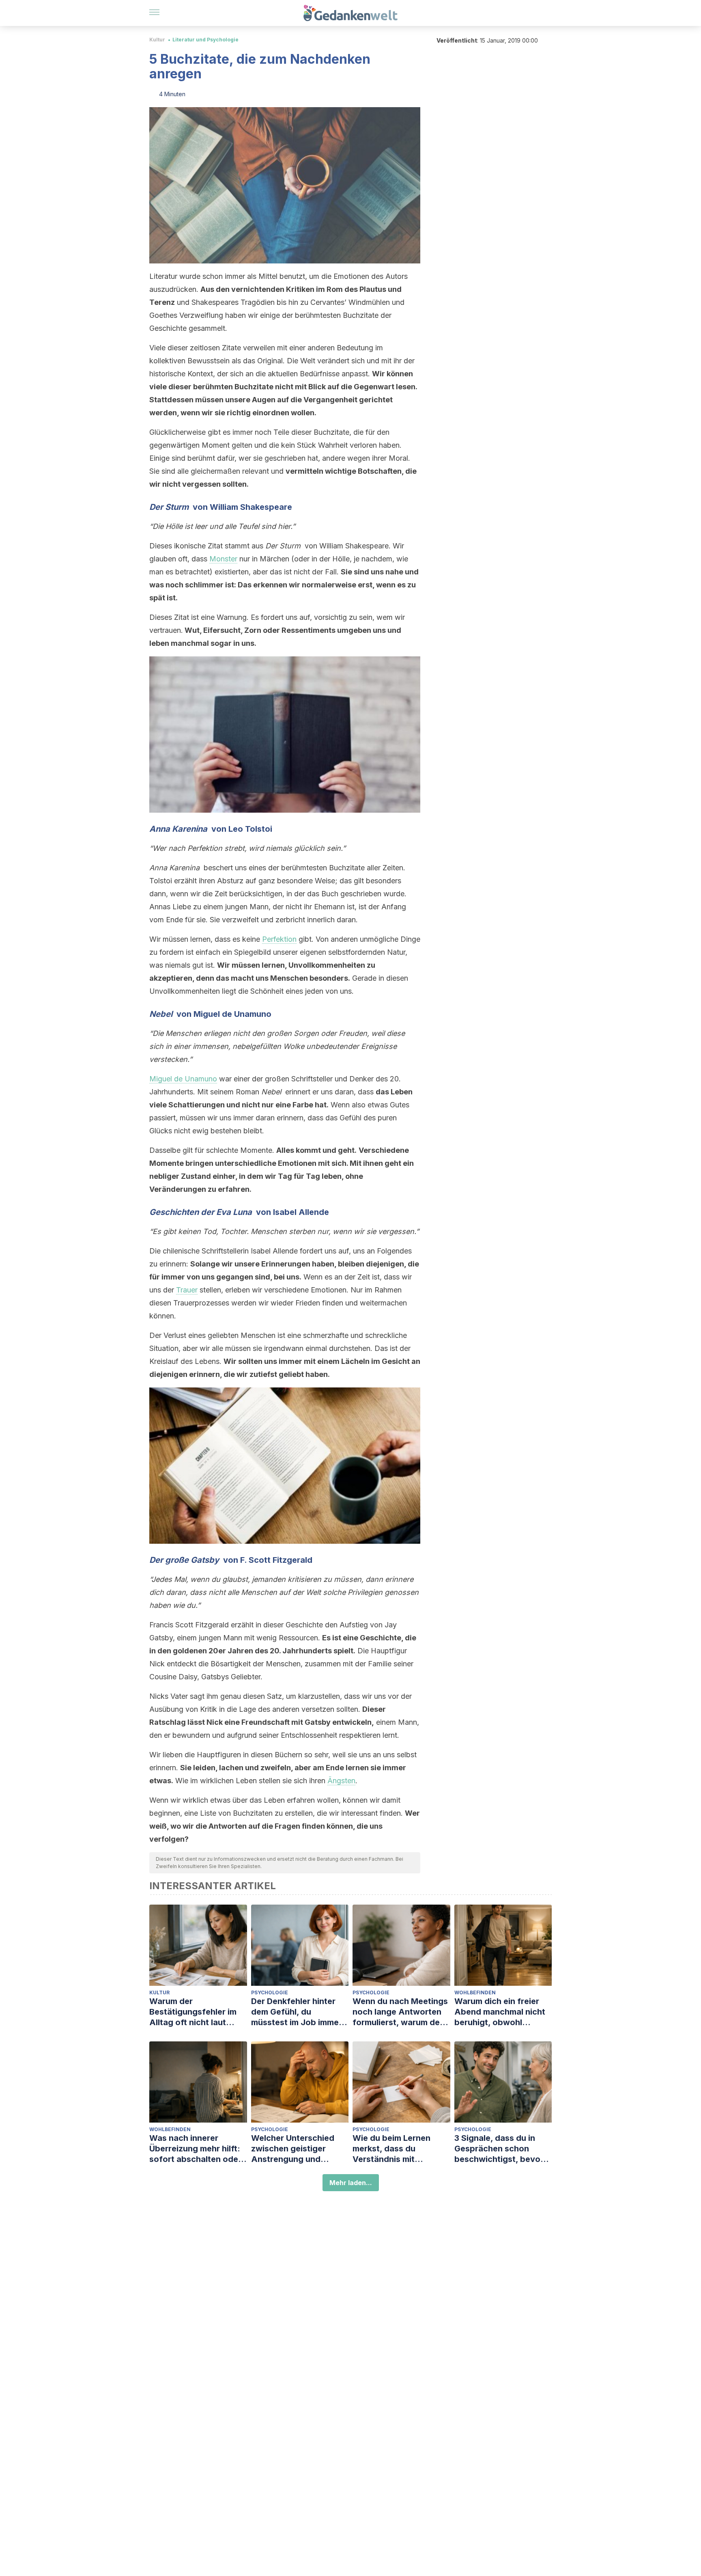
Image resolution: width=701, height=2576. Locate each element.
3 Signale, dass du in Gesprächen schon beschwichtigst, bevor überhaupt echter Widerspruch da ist (499, 2149)
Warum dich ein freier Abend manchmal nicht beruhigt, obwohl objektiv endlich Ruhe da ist (503, 2012)
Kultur (157, 40)
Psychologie (270, 1992)
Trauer (187, 1290)
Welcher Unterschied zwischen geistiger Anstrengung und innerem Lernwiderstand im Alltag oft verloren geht (299, 2149)
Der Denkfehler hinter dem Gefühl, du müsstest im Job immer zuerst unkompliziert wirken (297, 2012)
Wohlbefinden (475, 1992)
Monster (223, 559)
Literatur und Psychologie (205, 40)
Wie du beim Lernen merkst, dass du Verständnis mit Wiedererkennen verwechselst (391, 2149)
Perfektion (279, 939)
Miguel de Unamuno (183, 1079)
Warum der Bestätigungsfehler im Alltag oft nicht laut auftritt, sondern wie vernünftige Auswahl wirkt (193, 2012)
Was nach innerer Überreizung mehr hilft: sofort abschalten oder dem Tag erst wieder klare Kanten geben (195, 2149)
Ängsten (341, 1781)
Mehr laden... (351, 2183)
